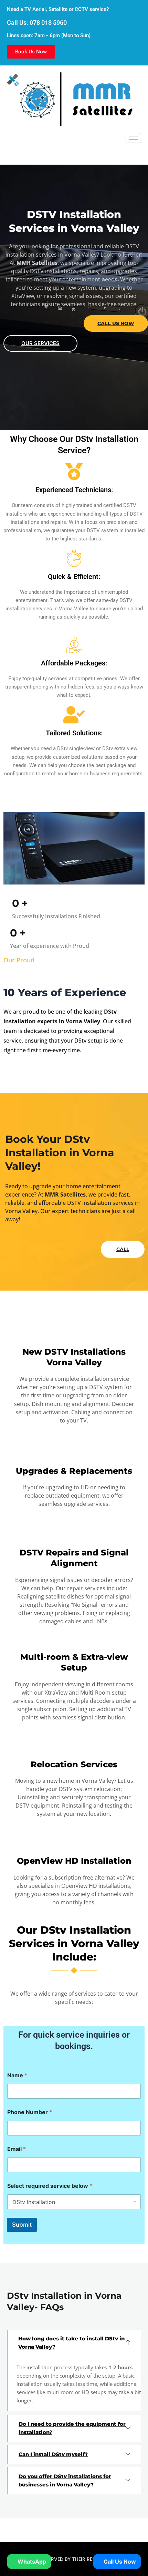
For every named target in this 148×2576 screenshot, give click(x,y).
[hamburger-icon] (133, 138)
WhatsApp (31, 2562)
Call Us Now (119, 2562)
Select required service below (50, 2186)
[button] (75, 2343)
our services (40, 343)
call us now (116, 323)
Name (17, 2075)
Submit (22, 2225)
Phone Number (30, 2112)
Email (17, 2149)
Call (123, 1249)
